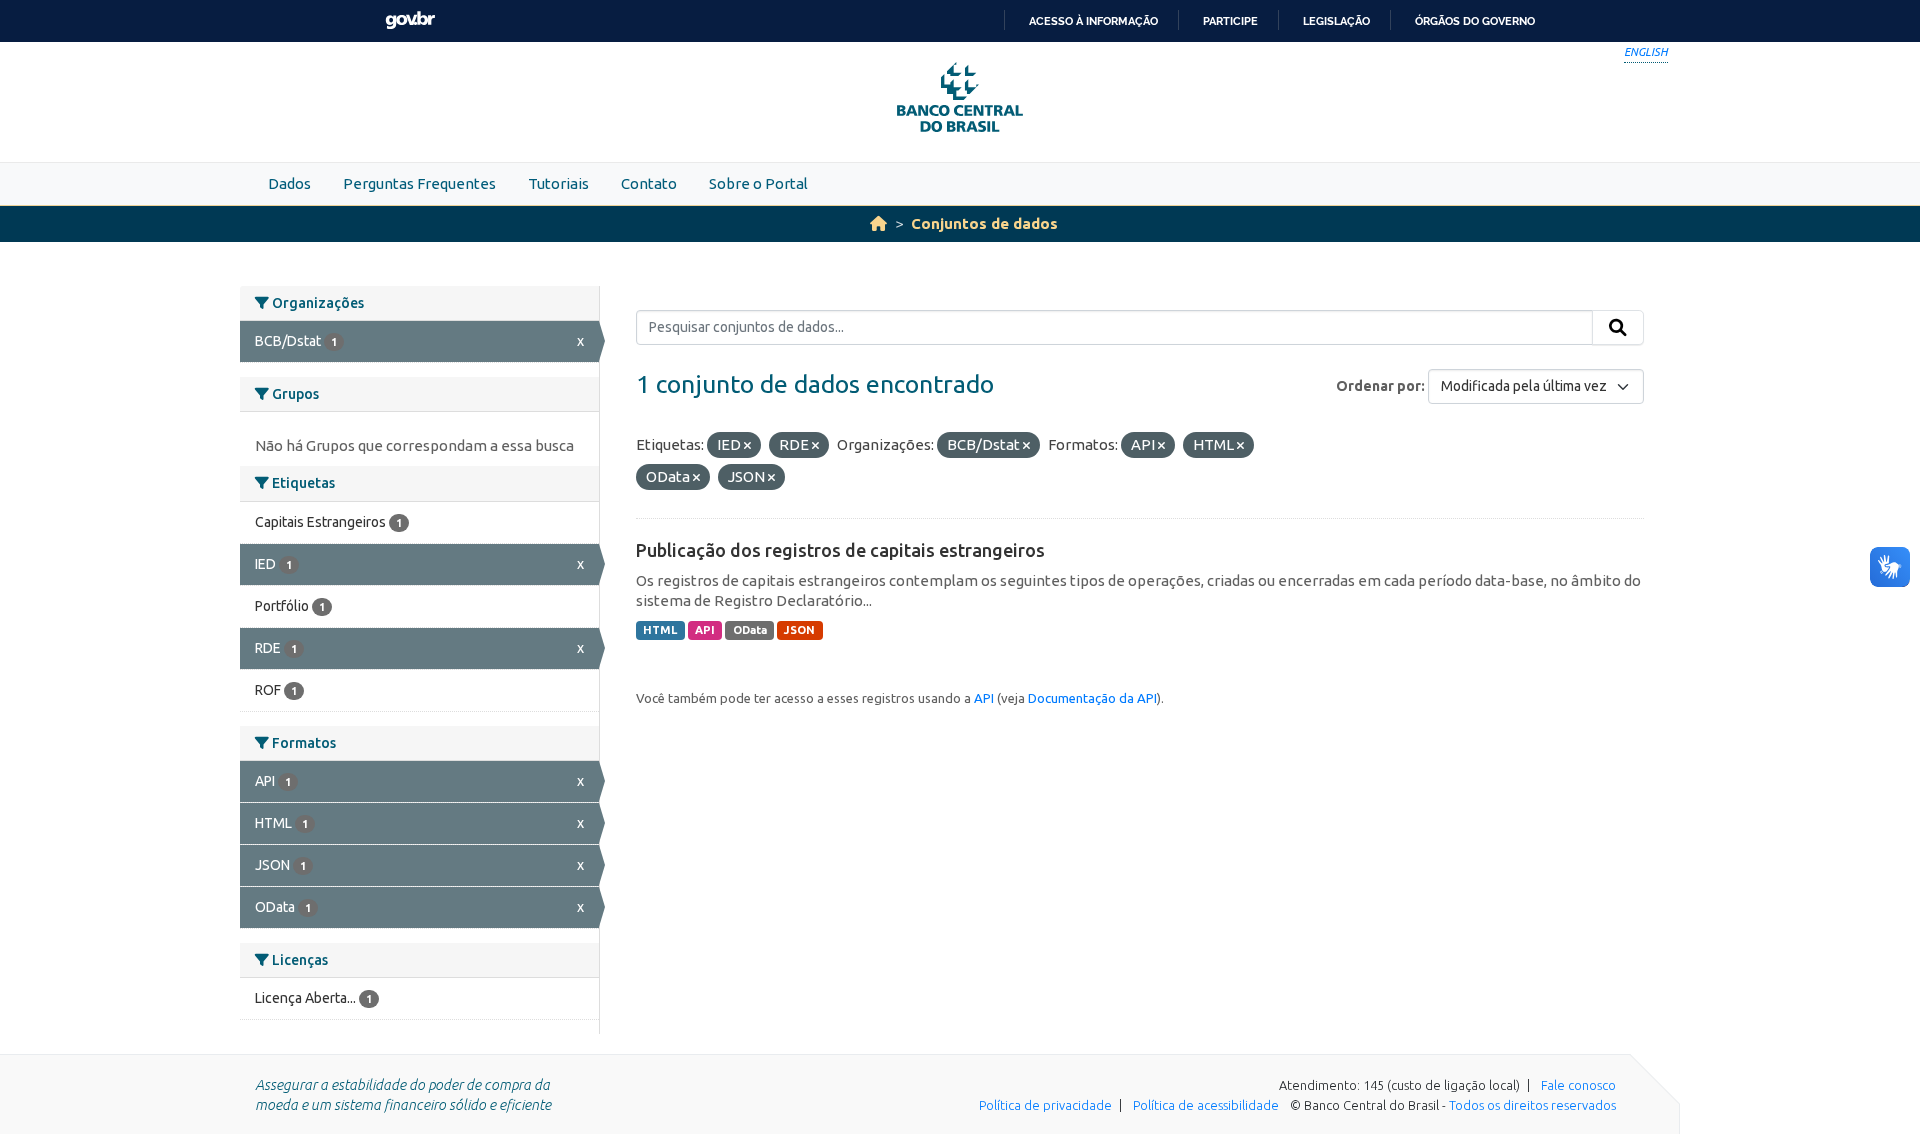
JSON (799, 630)
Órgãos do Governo (1475, 21)
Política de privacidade (1045, 1105)
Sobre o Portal (758, 183)
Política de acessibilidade (1206, 1105)
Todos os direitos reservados (1532, 1105)
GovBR (410, 20)
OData (750, 630)
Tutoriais (558, 183)
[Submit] (1618, 328)
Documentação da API (1092, 698)
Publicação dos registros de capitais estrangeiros (840, 550)
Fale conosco (1578, 1085)
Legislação (1336, 21)
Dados (289, 183)
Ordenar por (1378, 386)
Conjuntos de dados (984, 223)
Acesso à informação (1093, 21)
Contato (649, 183)
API (705, 630)
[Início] (878, 223)
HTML (660, 630)
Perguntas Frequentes (419, 183)
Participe (1230, 21)
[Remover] (747, 446)
